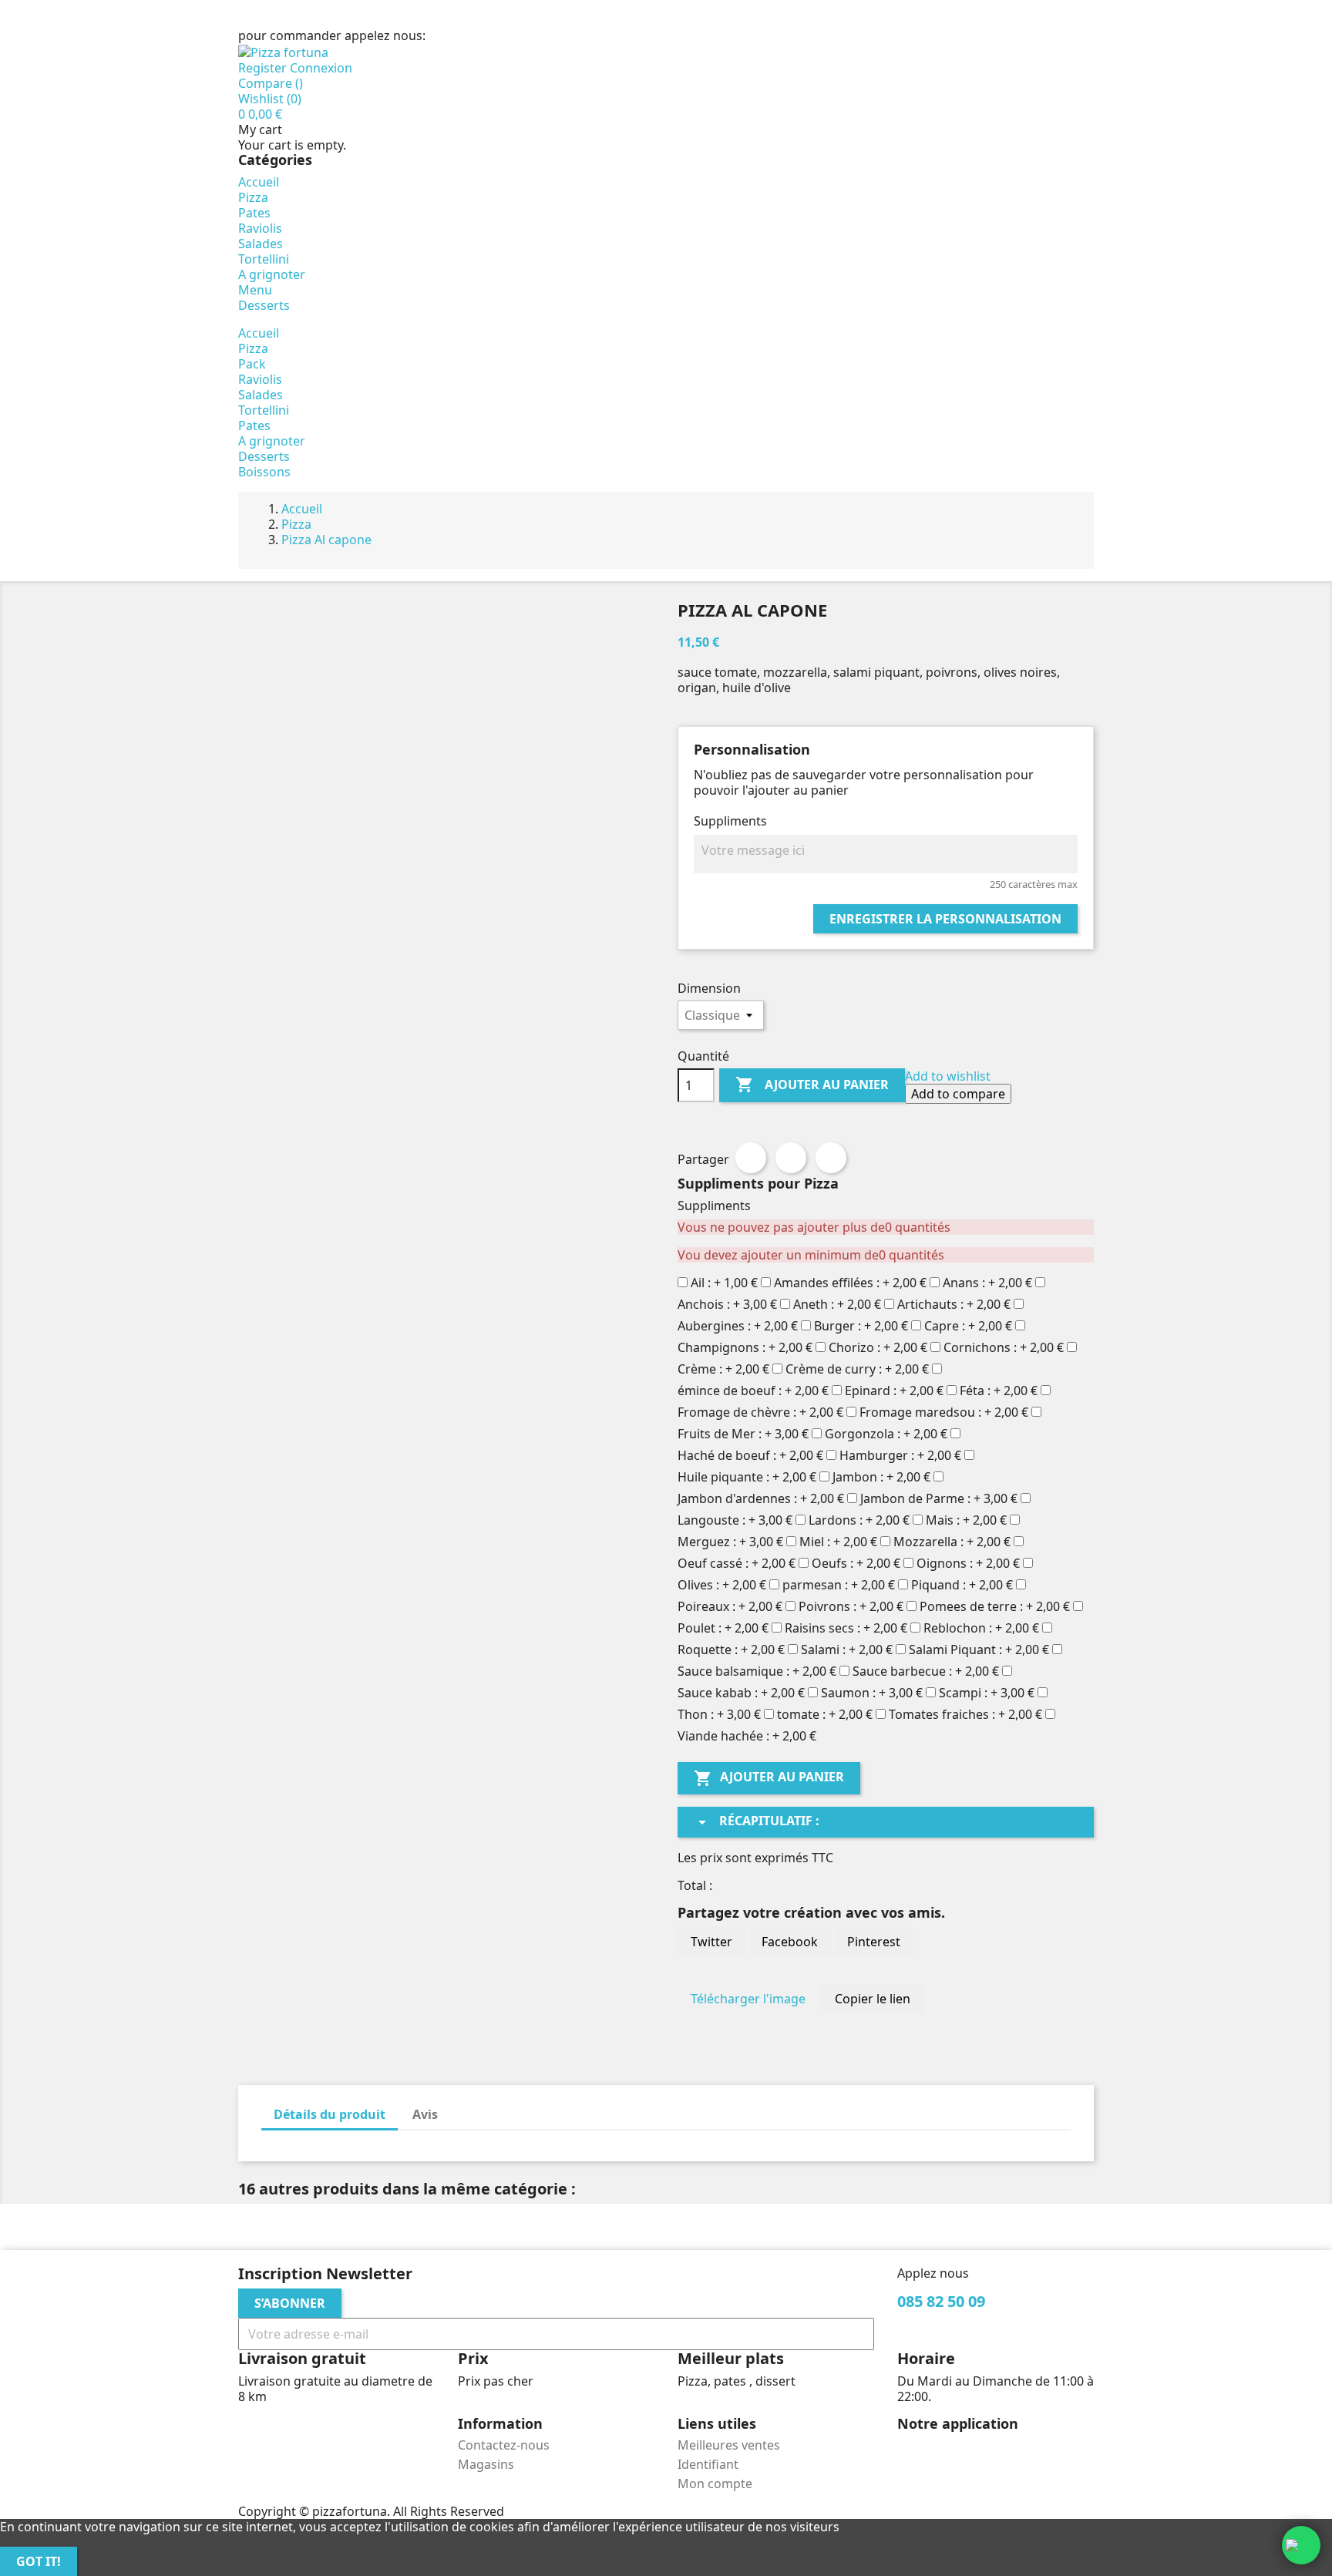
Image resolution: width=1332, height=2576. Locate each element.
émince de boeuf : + (753, 1391)
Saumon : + (872, 1693)
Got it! (39, 2561)
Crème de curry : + (857, 1369)
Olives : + (722, 1585)
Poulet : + (723, 1628)
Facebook (790, 1942)
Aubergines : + (738, 1326)
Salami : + (847, 1650)
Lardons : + (859, 1520)
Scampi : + (987, 1693)
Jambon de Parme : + (939, 1498)
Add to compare (958, 1094)
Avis (425, 2114)
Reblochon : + (981, 1628)
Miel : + (838, 1542)
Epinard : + (894, 1391)
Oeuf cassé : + (737, 1563)
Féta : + (999, 1391)
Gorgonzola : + (886, 1434)
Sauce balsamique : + (757, 1671)
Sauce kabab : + (741, 1693)
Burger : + (861, 1326)
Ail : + (724, 1283)
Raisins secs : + (846, 1628)
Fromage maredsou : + (944, 1412)
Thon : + (719, 1714)
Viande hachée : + (747, 1736)
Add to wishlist (948, 1076)
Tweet (791, 1158)
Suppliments (730, 821)
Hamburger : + (900, 1455)
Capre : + (968, 1326)
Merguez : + (730, 1542)
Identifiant (708, 2464)
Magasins (486, 2464)
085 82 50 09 (464, 35)
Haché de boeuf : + (750, 1455)
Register (264, 68)
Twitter (711, 1942)
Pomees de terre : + (995, 1606)
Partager (751, 1158)
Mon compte (715, 2484)
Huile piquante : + (747, 1477)
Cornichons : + (1004, 1347)
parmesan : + (839, 1585)
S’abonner (290, 2303)
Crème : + (723, 1369)
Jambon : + (881, 1477)
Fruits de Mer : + (743, 1434)
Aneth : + (837, 1304)
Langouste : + (735, 1520)
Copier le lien (873, 1999)
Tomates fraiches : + (965, 1714)
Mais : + (966, 1520)
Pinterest (831, 1158)
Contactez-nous (504, 2445)
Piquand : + (962, 1585)
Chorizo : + (878, 1347)
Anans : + (987, 1283)
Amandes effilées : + (850, 1283)
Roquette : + (731, 1650)
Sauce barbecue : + (926, 1671)
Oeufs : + (856, 1563)
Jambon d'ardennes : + (761, 1498)
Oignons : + (968, 1563)
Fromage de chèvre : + (760, 1412)
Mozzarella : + (952, 1542)
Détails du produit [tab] (330, 2114)
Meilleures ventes (729, 2445)
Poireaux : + (730, 1606)
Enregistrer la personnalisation (945, 919)
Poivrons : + (851, 1606)
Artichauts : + (954, 1304)
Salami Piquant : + (979, 1650)
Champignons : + (745, 1347)
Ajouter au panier (812, 1085)
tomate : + (825, 1714)
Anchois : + (727, 1304)
